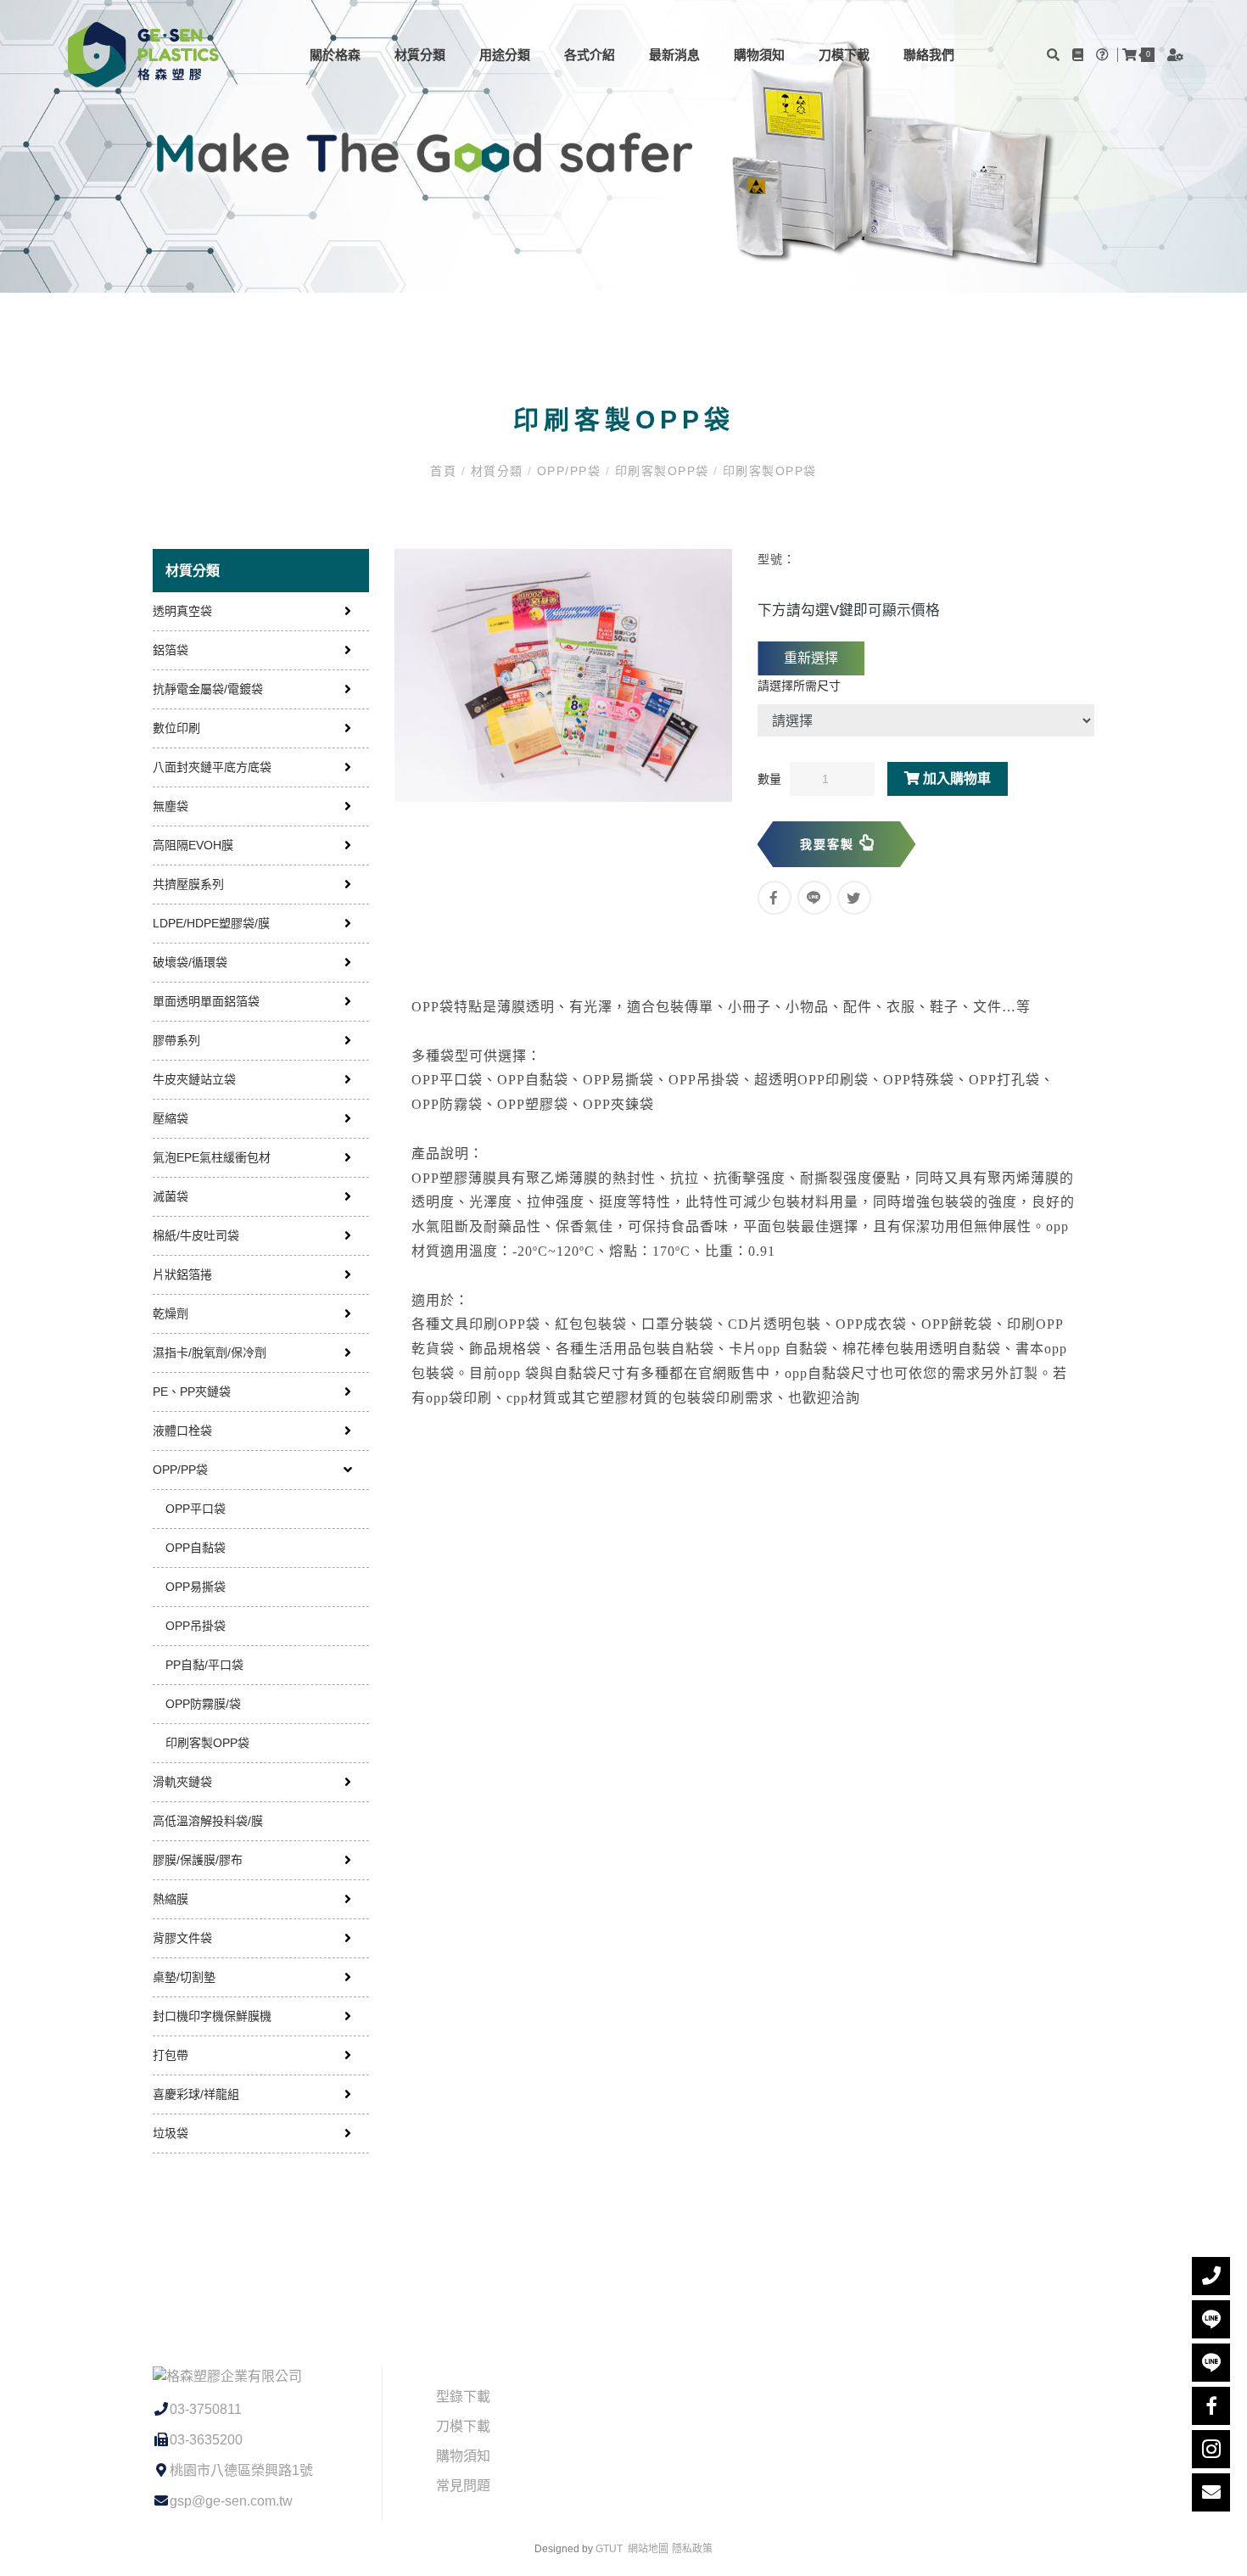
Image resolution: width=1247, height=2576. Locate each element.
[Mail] (1211, 2492)
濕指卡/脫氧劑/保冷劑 (210, 1352)
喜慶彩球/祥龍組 (196, 2094)
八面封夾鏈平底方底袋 (212, 767)
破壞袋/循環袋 (190, 962)
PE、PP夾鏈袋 (192, 1392)
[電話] (1211, 2276)
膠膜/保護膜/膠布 (198, 1860)
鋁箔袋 (171, 650)
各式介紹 (590, 55)
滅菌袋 (171, 1196)
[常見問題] (1104, 55)
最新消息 (674, 55)
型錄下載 (463, 2397)
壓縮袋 (171, 1118)
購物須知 (759, 55)
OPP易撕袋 (196, 1587)
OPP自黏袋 (196, 1548)
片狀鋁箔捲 (182, 1274)
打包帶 (171, 2055)
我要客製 (830, 844)
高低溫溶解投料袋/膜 (208, 1821)
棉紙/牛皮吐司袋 (196, 1235)
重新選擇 (811, 658)
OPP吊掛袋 (196, 1626)
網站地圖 (648, 2549)
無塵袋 (171, 806)
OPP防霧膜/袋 (203, 1704)
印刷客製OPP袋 (662, 471)
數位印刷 (176, 728)
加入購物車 (955, 778)
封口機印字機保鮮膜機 (212, 2016)
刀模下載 (844, 55)
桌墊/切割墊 (184, 1977)
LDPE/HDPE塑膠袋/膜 (211, 923)
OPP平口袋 (196, 1509)
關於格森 (335, 55)
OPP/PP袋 (569, 471)
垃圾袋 (171, 2133)
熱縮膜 (171, 1899)
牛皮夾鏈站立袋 (194, 1079)
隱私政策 (692, 2549)
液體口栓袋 (182, 1431)
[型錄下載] (1080, 55)
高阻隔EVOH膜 (193, 845)
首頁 (445, 471)
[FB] (1211, 2406)
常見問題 (463, 2486)
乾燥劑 (171, 1313)
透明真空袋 (182, 611)
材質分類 (420, 55)
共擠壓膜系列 (188, 884)
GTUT (609, 2549)
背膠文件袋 (182, 1938)
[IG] (1211, 2449)
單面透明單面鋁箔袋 (206, 1001)
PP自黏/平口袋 (204, 1665)
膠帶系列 (176, 1040)
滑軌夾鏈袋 (182, 1782)
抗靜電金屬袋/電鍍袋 (208, 689)
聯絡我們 (929, 55)
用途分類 (505, 55)
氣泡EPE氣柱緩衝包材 (212, 1157)
